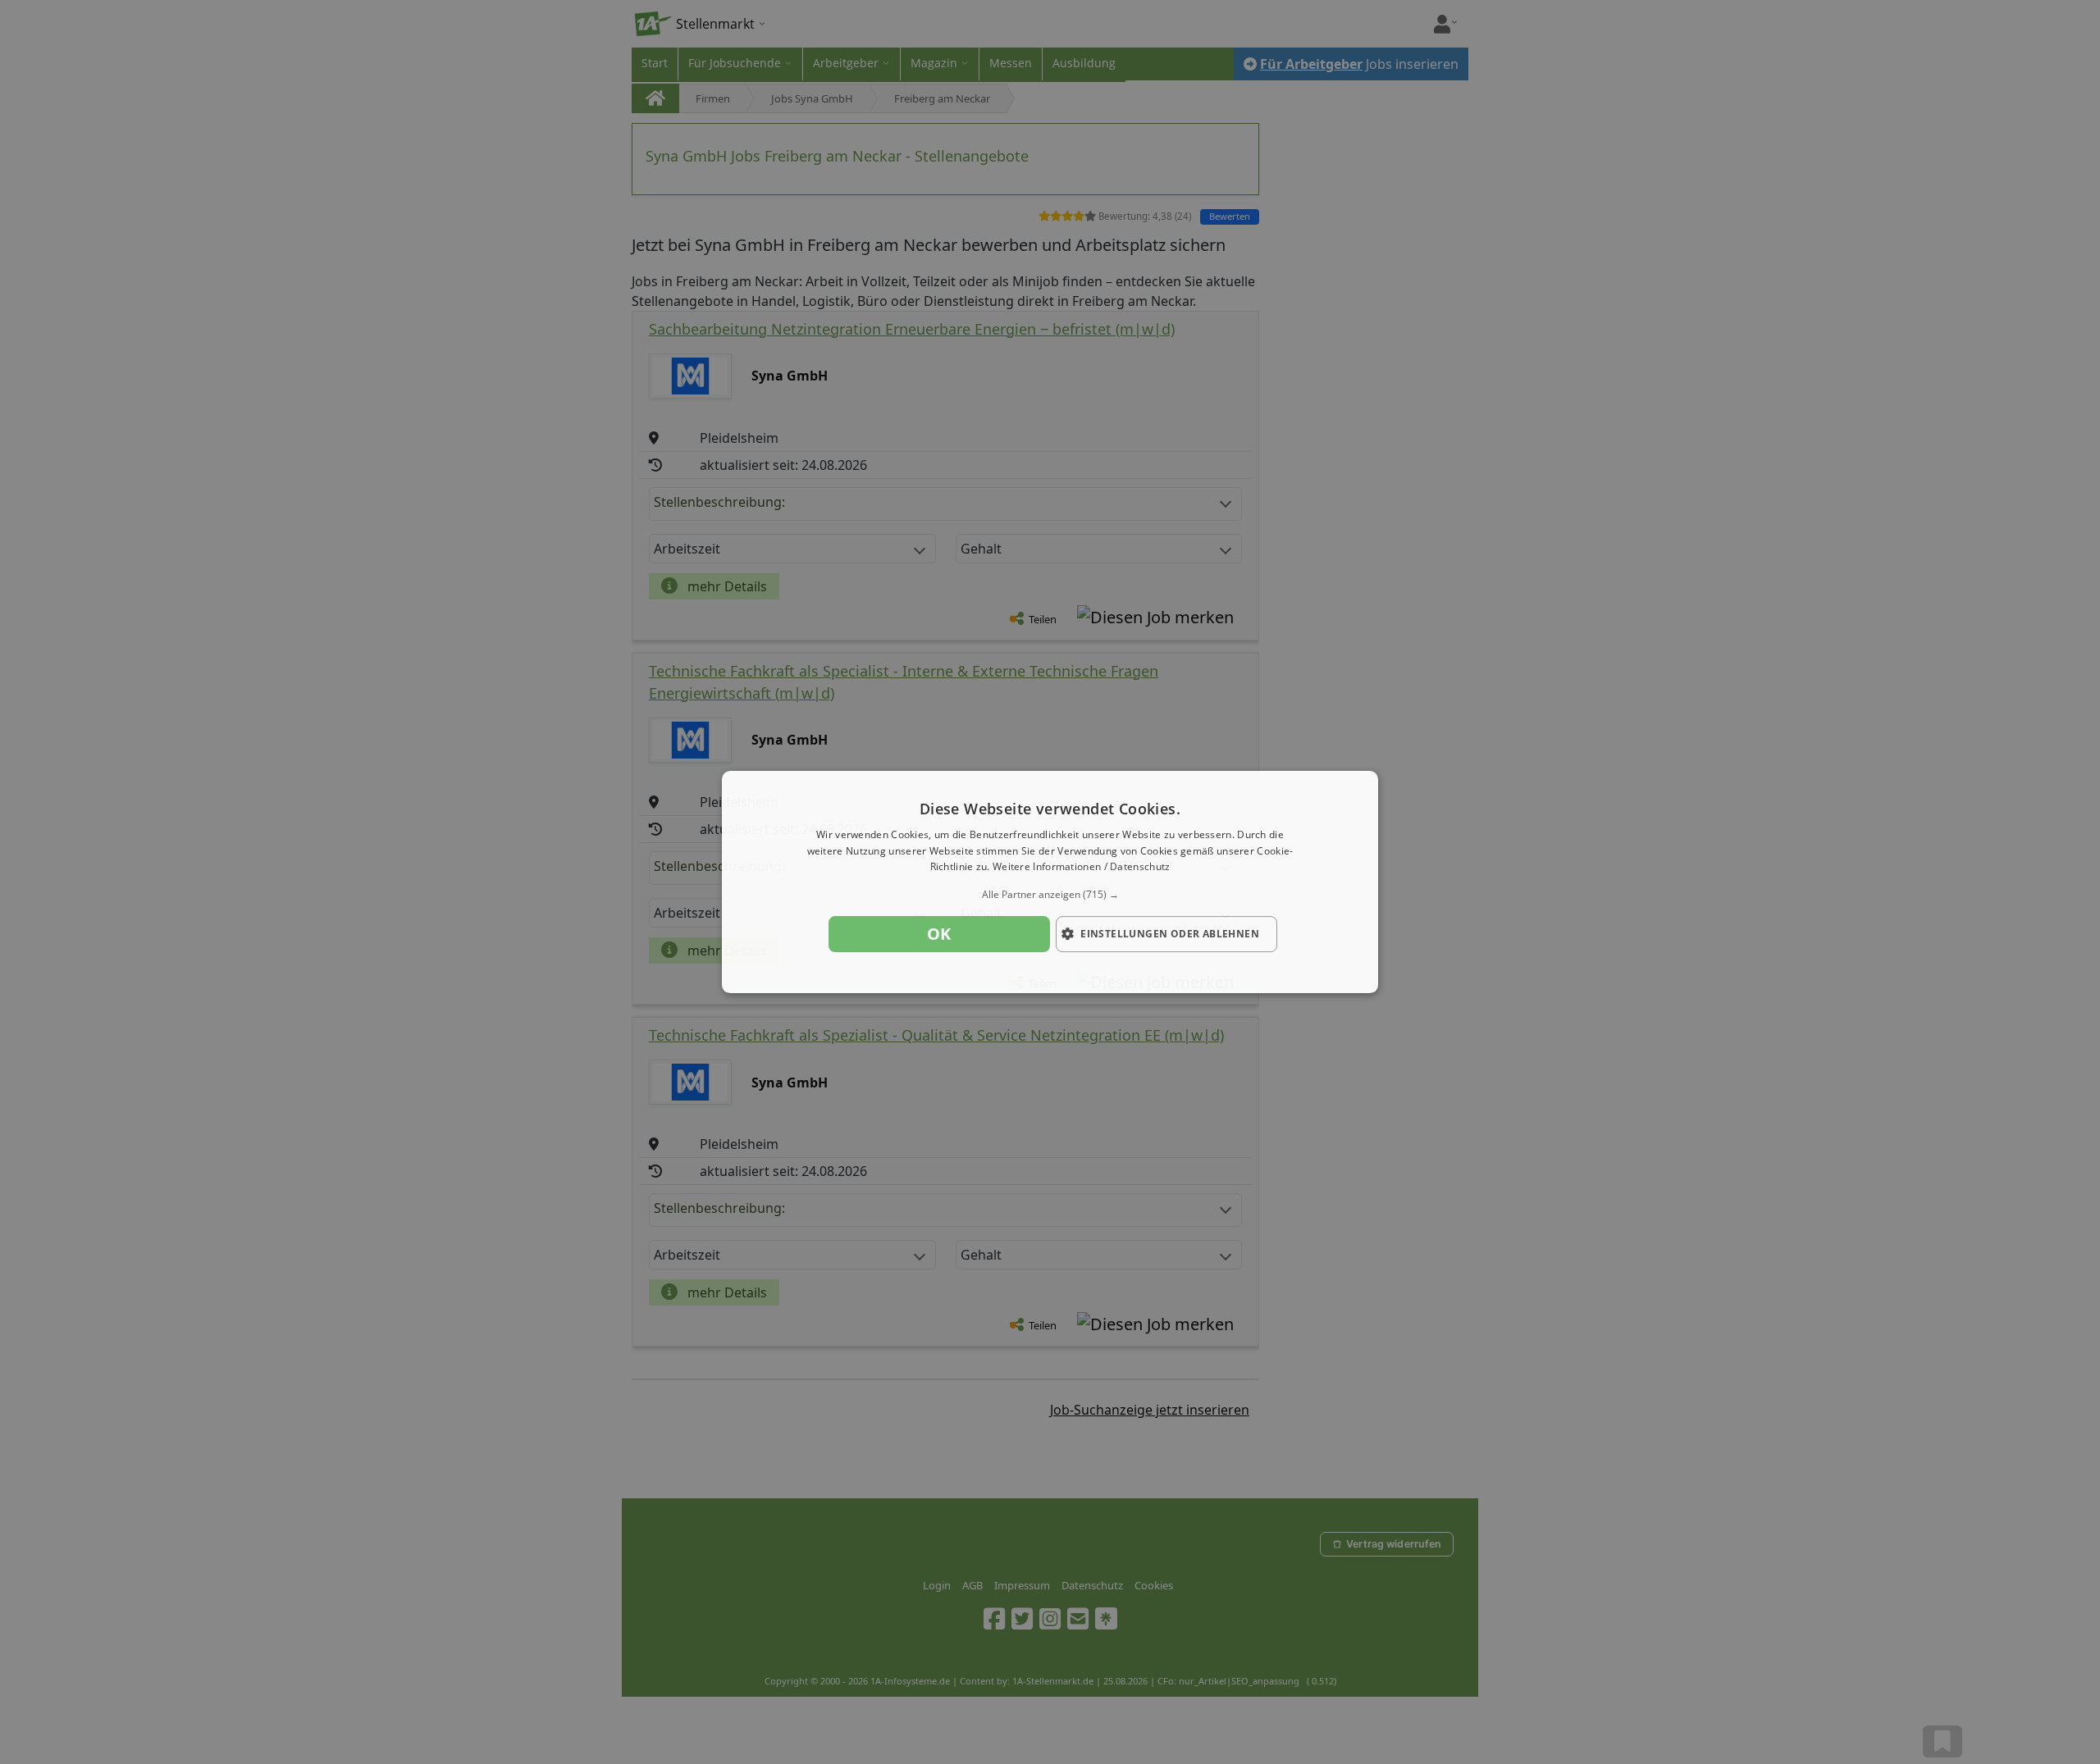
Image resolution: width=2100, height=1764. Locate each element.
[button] (1050, 895)
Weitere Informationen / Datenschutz (1082, 867)
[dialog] (1050, 882)
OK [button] (939, 934)
